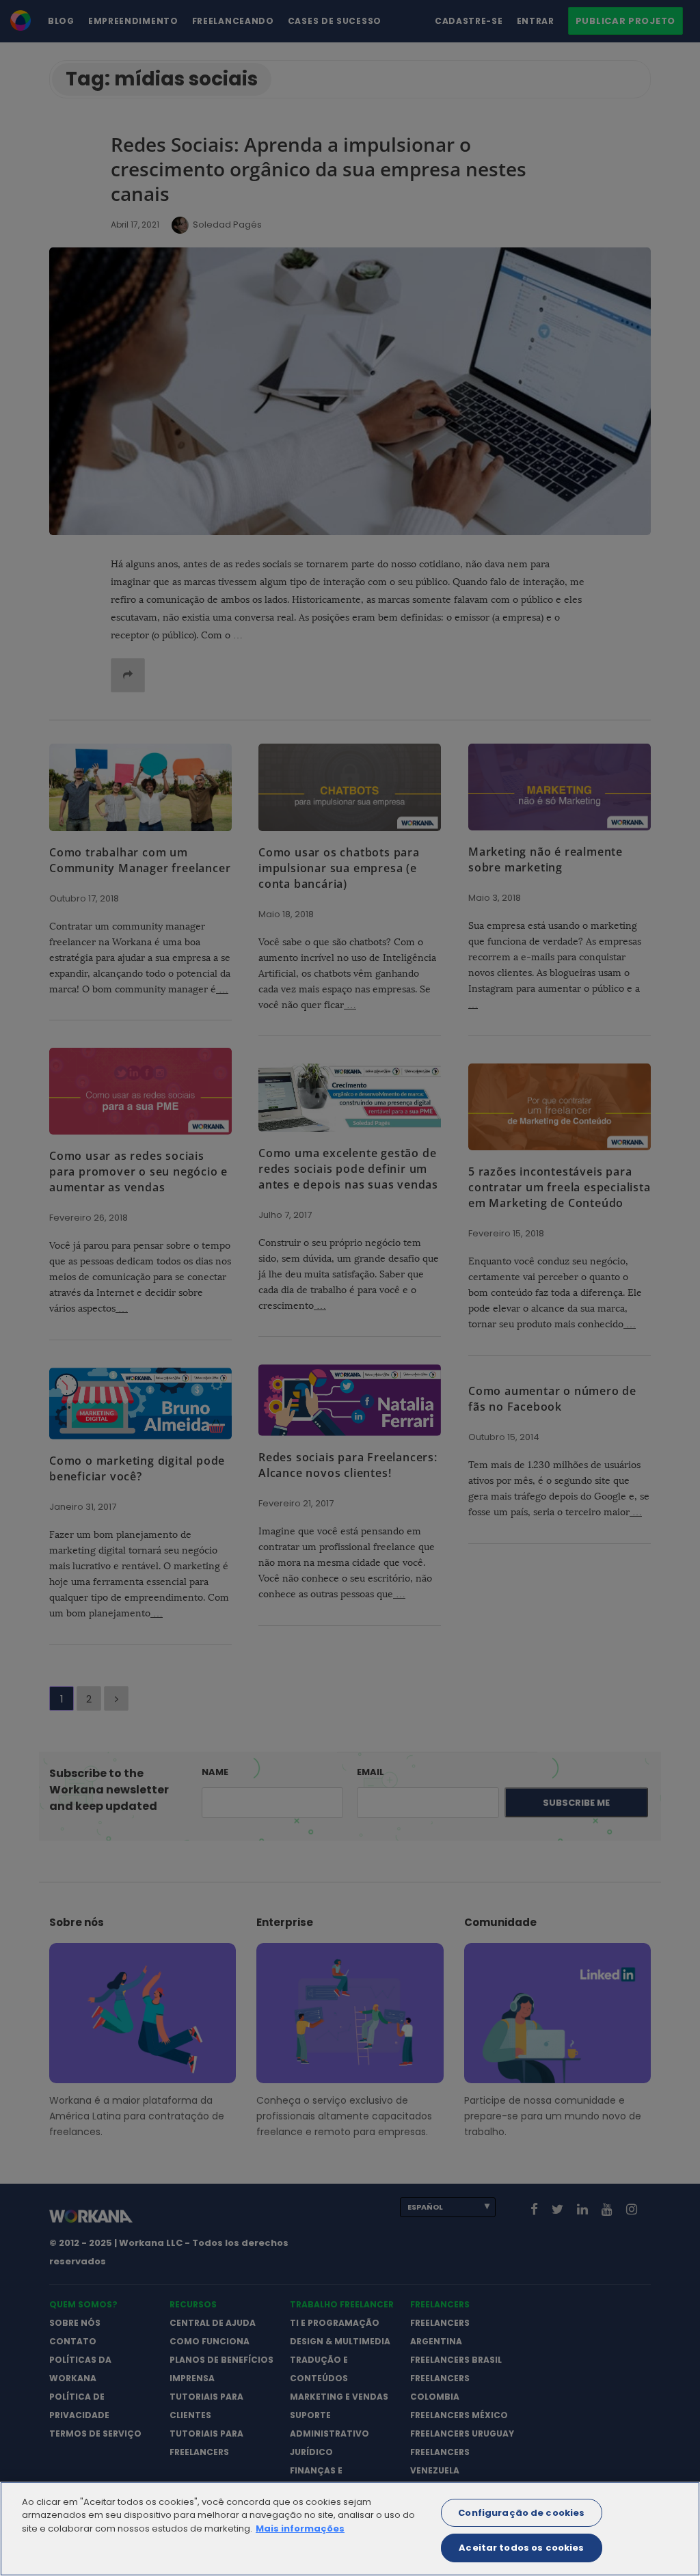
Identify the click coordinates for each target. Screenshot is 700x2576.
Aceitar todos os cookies (521, 2548)
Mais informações (300, 2528)
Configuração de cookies (521, 2513)
